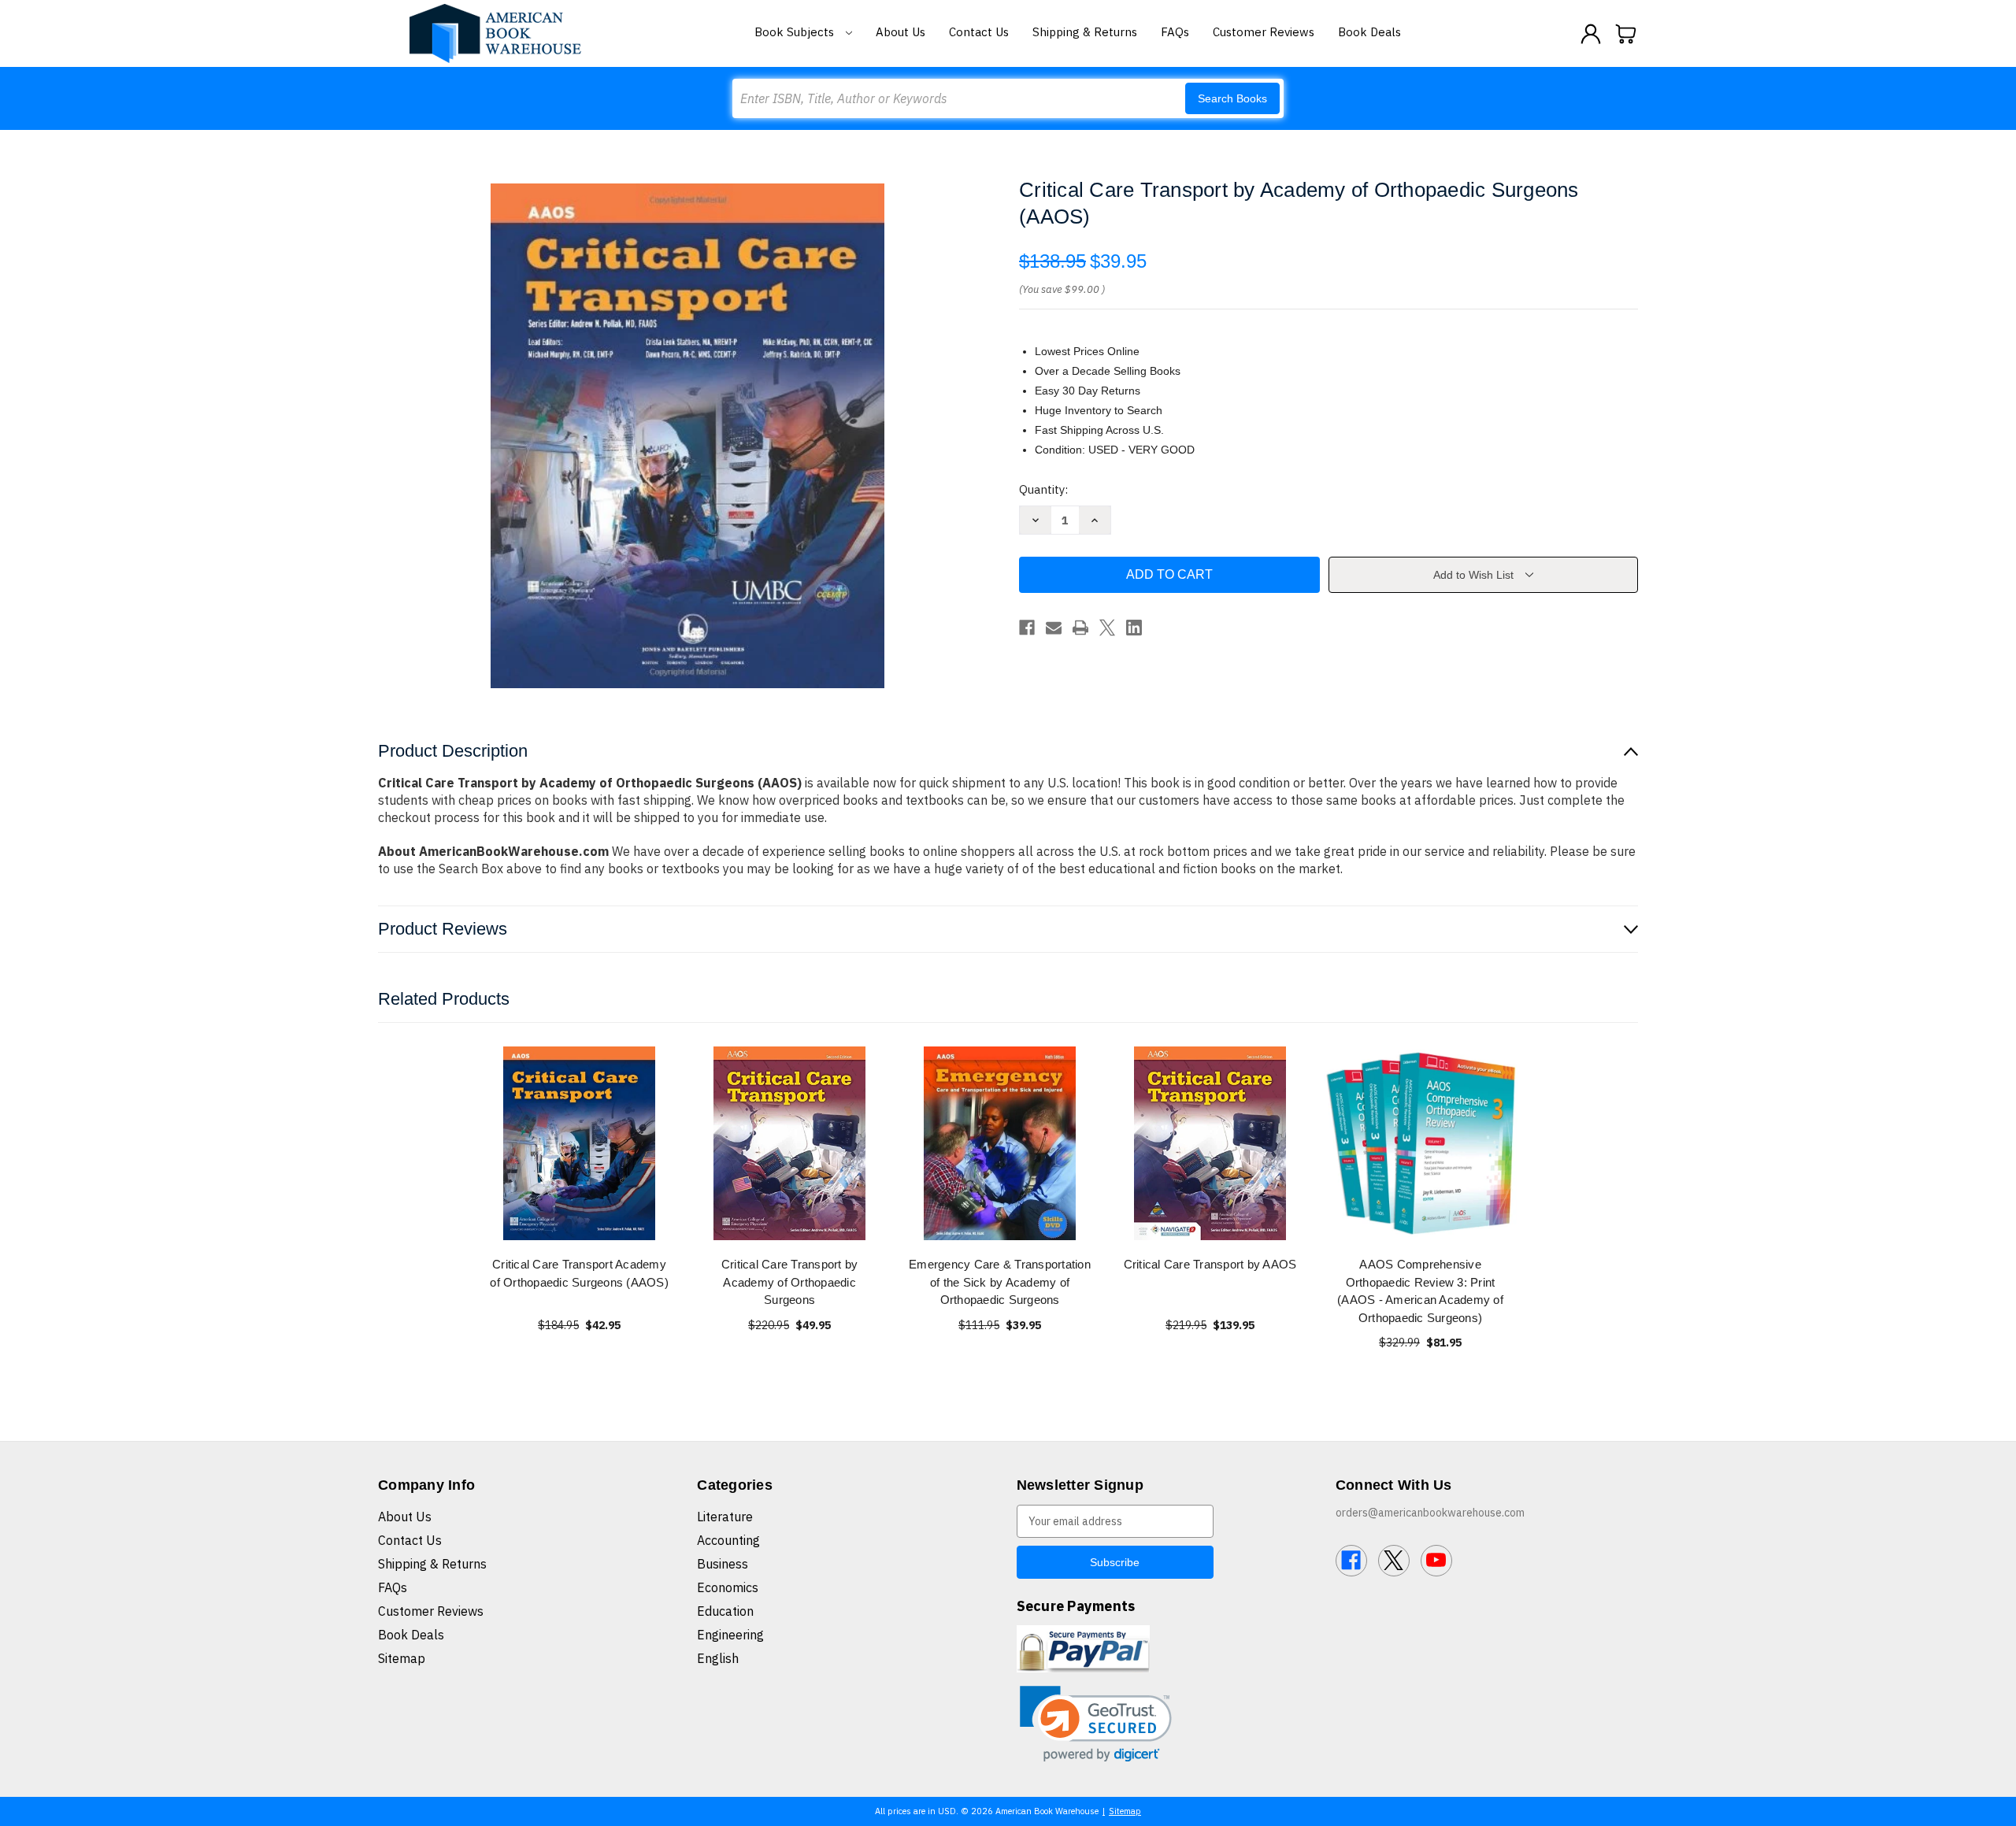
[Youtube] (1436, 1561)
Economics (728, 1587)
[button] (1096, 1724)
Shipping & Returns (1085, 32)
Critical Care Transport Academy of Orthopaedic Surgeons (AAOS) (579, 1273)
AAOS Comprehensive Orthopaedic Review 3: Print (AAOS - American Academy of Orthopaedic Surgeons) (1420, 1291)
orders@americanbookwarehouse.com (1430, 1513)
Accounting (728, 1540)
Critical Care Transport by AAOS (1210, 1264)
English (718, 1658)
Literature (725, 1517)
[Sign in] (1591, 34)
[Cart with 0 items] (1626, 34)
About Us (901, 32)
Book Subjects (796, 32)
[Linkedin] (1134, 628)
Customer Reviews (1264, 32)
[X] (1107, 628)
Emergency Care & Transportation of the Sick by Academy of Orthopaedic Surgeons (1000, 1282)
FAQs (1175, 32)
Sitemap (402, 1658)
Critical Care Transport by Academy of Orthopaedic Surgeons (790, 1282)
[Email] (1054, 628)
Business (723, 1564)
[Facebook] (1027, 628)
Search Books (1232, 98)
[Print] (1080, 628)
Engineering (730, 1635)
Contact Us (979, 32)
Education (725, 1611)
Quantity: (1043, 489)
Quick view (580, 1143)
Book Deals (1369, 32)
